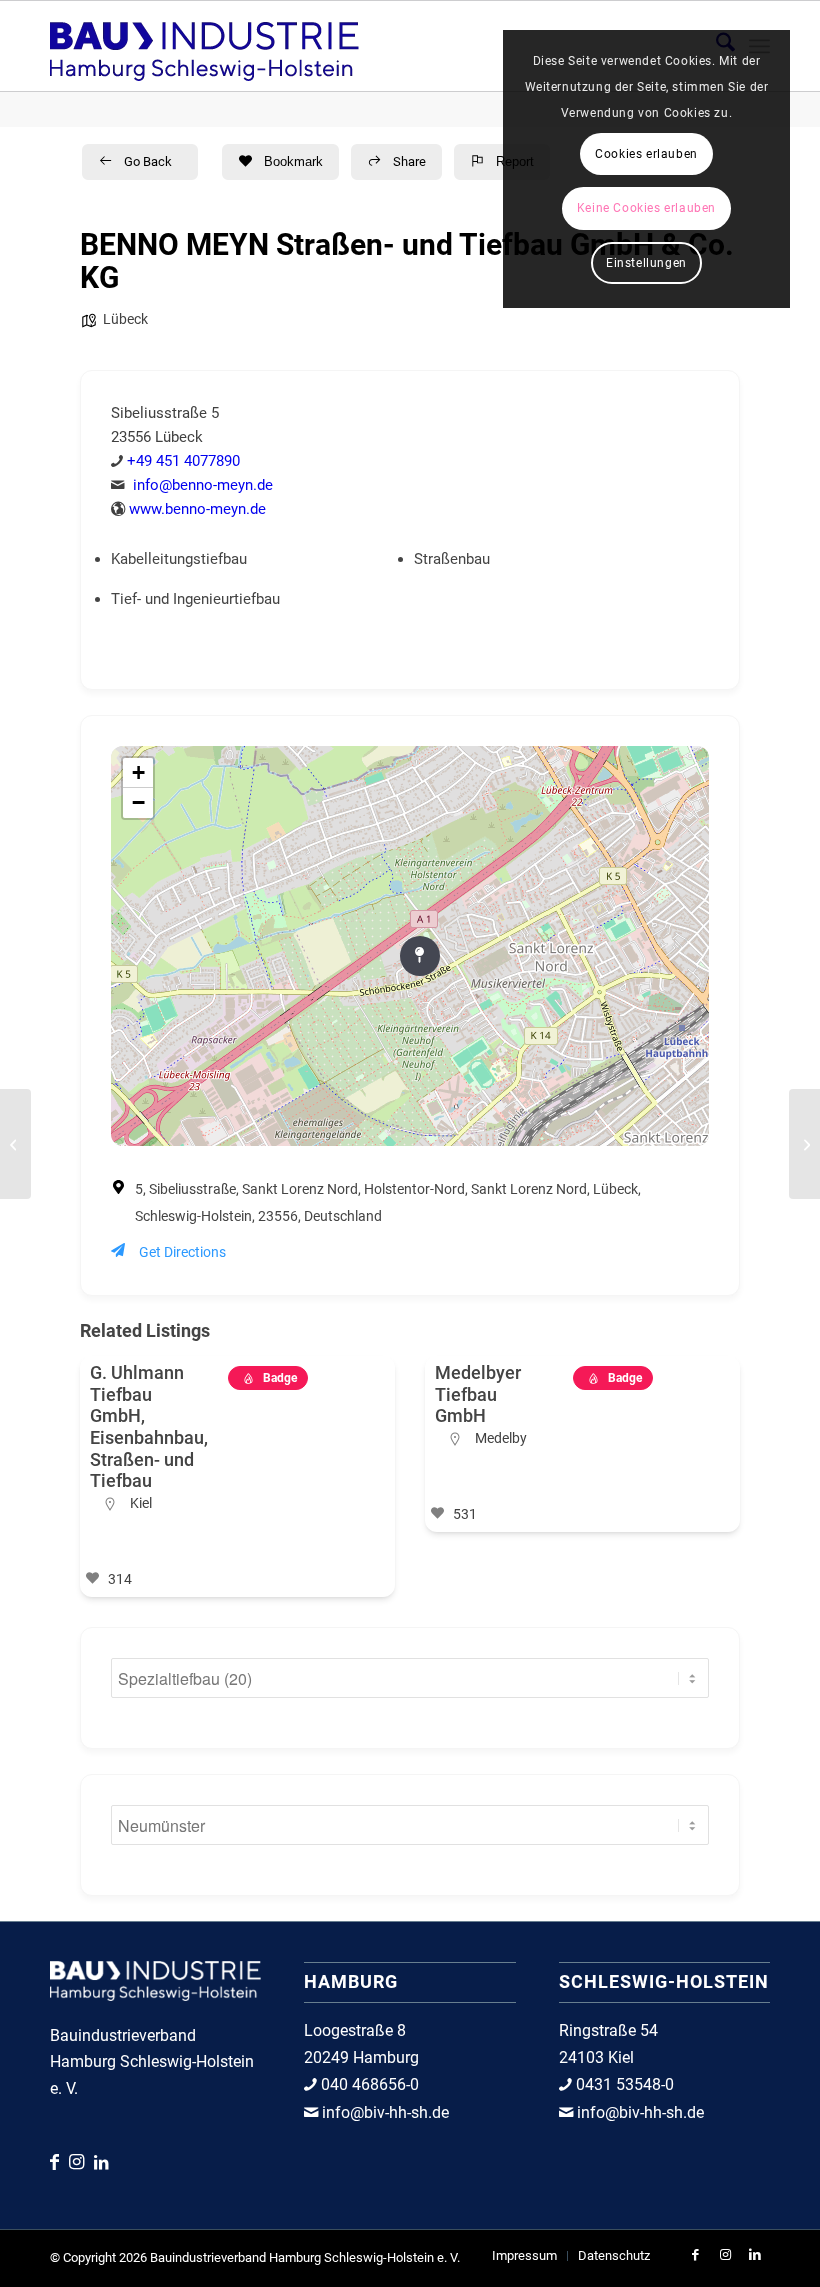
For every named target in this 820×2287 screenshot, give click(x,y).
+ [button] (138, 772)
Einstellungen (646, 263)
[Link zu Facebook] (59, 2161)
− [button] (138, 802)
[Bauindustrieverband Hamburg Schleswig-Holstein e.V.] (204, 46)
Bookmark (293, 161)
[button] (84, 1484)
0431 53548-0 (623, 2084)
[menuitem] (524, 2256)
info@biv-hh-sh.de (383, 2112)
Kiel (141, 1503)
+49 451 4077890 (183, 461)
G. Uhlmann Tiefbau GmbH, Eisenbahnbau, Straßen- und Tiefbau (149, 1426)
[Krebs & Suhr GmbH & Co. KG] (15, 1144)
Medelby (501, 1438)
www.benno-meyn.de (197, 509)
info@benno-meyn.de (203, 485)
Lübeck (125, 319)
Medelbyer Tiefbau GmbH (478, 1394)
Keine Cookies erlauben (646, 208)
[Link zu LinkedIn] (101, 2162)
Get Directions (182, 1252)
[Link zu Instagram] (81, 2161)
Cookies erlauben (646, 154)
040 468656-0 (368, 2084)
